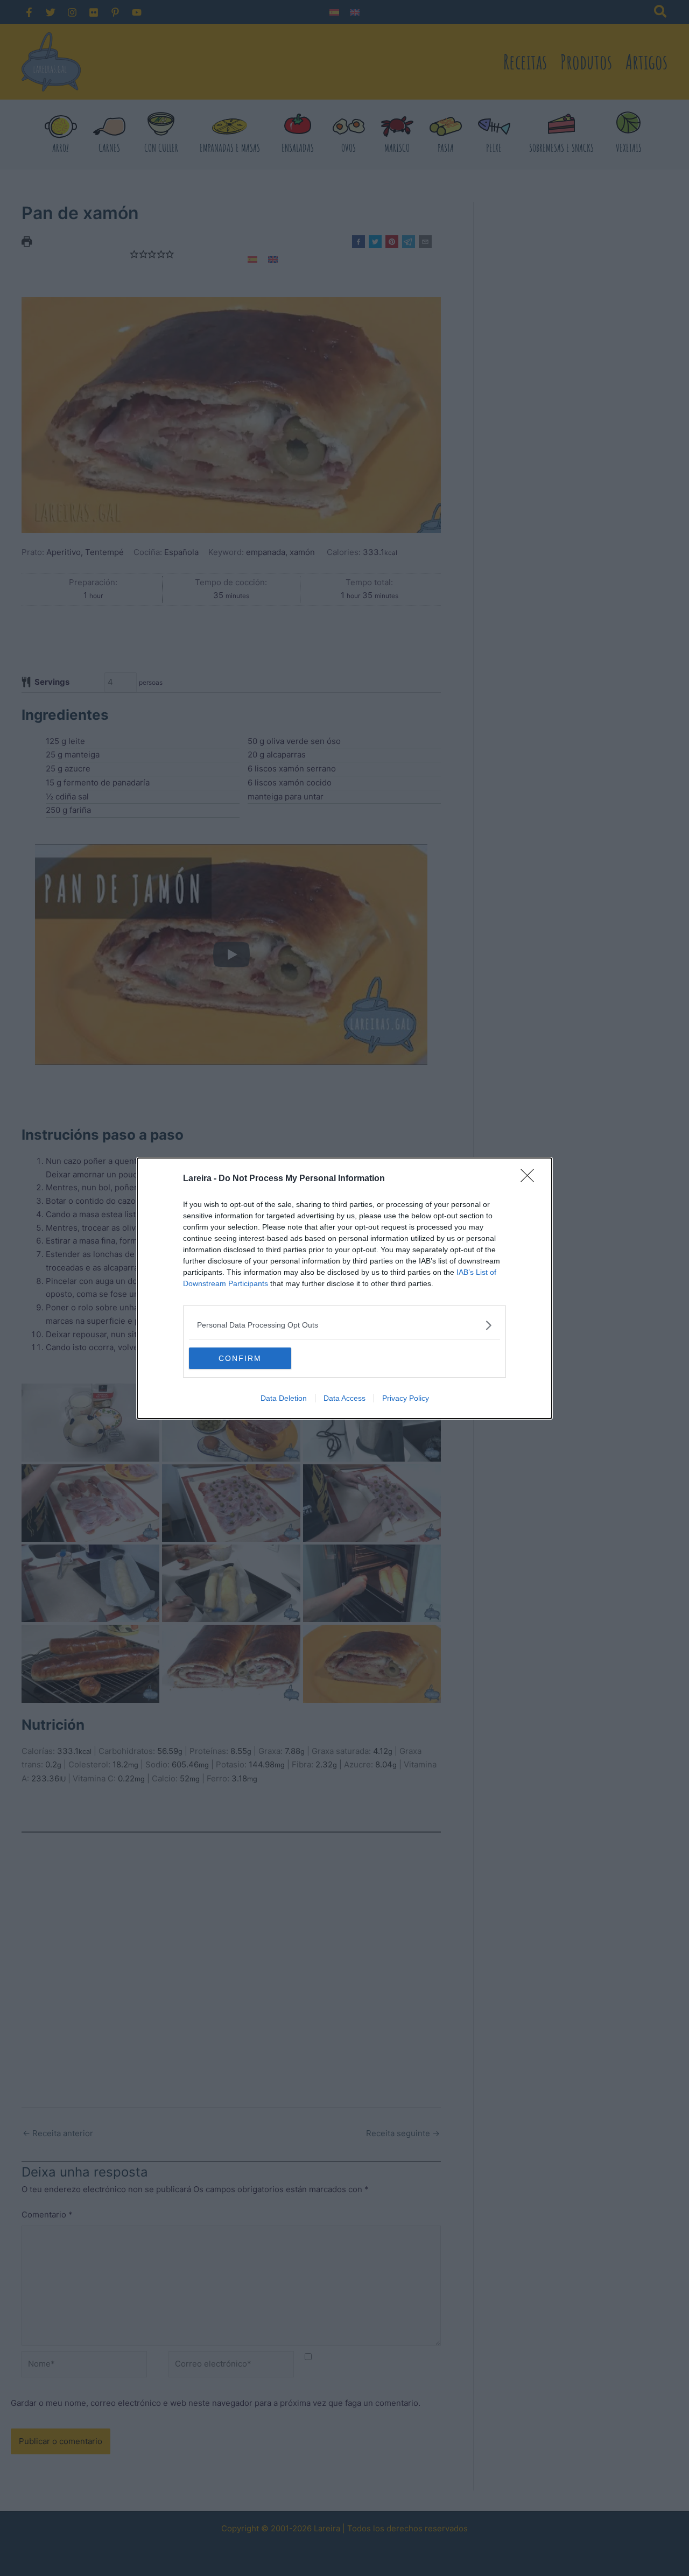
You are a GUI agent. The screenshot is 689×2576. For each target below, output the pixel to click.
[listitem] (344, 1325)
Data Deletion (284, 1398)
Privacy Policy (406, 1398)
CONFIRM (240, 1358)
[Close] (531, 1179)
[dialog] (344, 1288)
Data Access (344, 1398)
